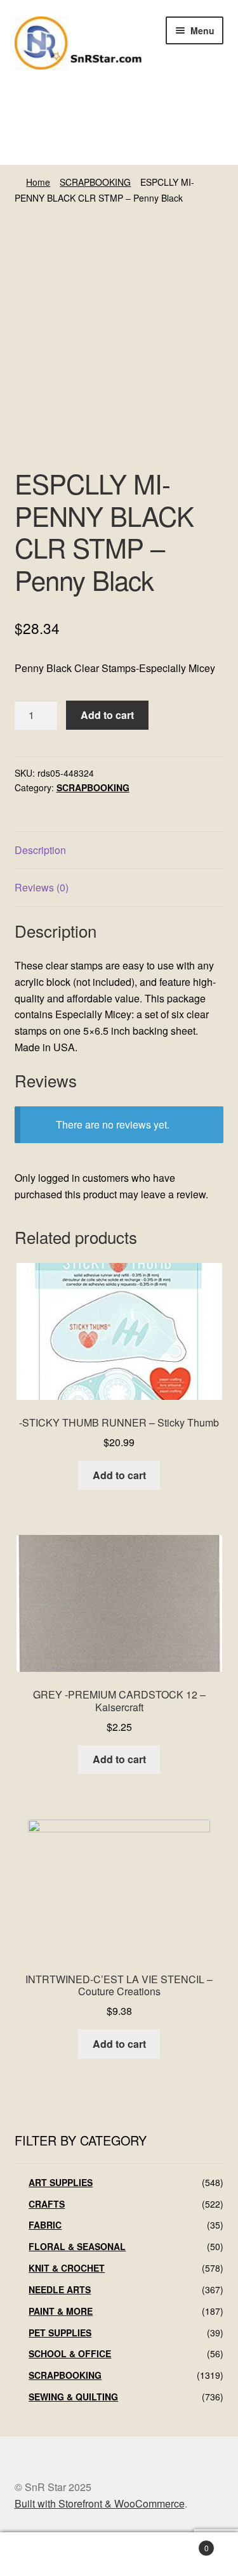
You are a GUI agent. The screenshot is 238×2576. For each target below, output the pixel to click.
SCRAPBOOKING (95, 182)
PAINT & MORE (61, 2311)
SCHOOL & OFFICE (70, 2353)
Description (40, 850)
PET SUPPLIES (60, 2333)
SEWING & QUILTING (73, 2397)
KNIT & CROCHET (67, 2268)
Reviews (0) (42, 887)
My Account (40, 2554)
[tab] (119, 851)
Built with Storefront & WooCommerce (100, 2503)
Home (38, 182)
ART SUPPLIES (61, 2182)
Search (119, 2554)
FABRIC (45, 2225)
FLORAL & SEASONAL (77, 2246)
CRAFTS (47, 2204)
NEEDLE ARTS (60, 2289)
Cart (184, 2543)
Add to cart (107, 715)
